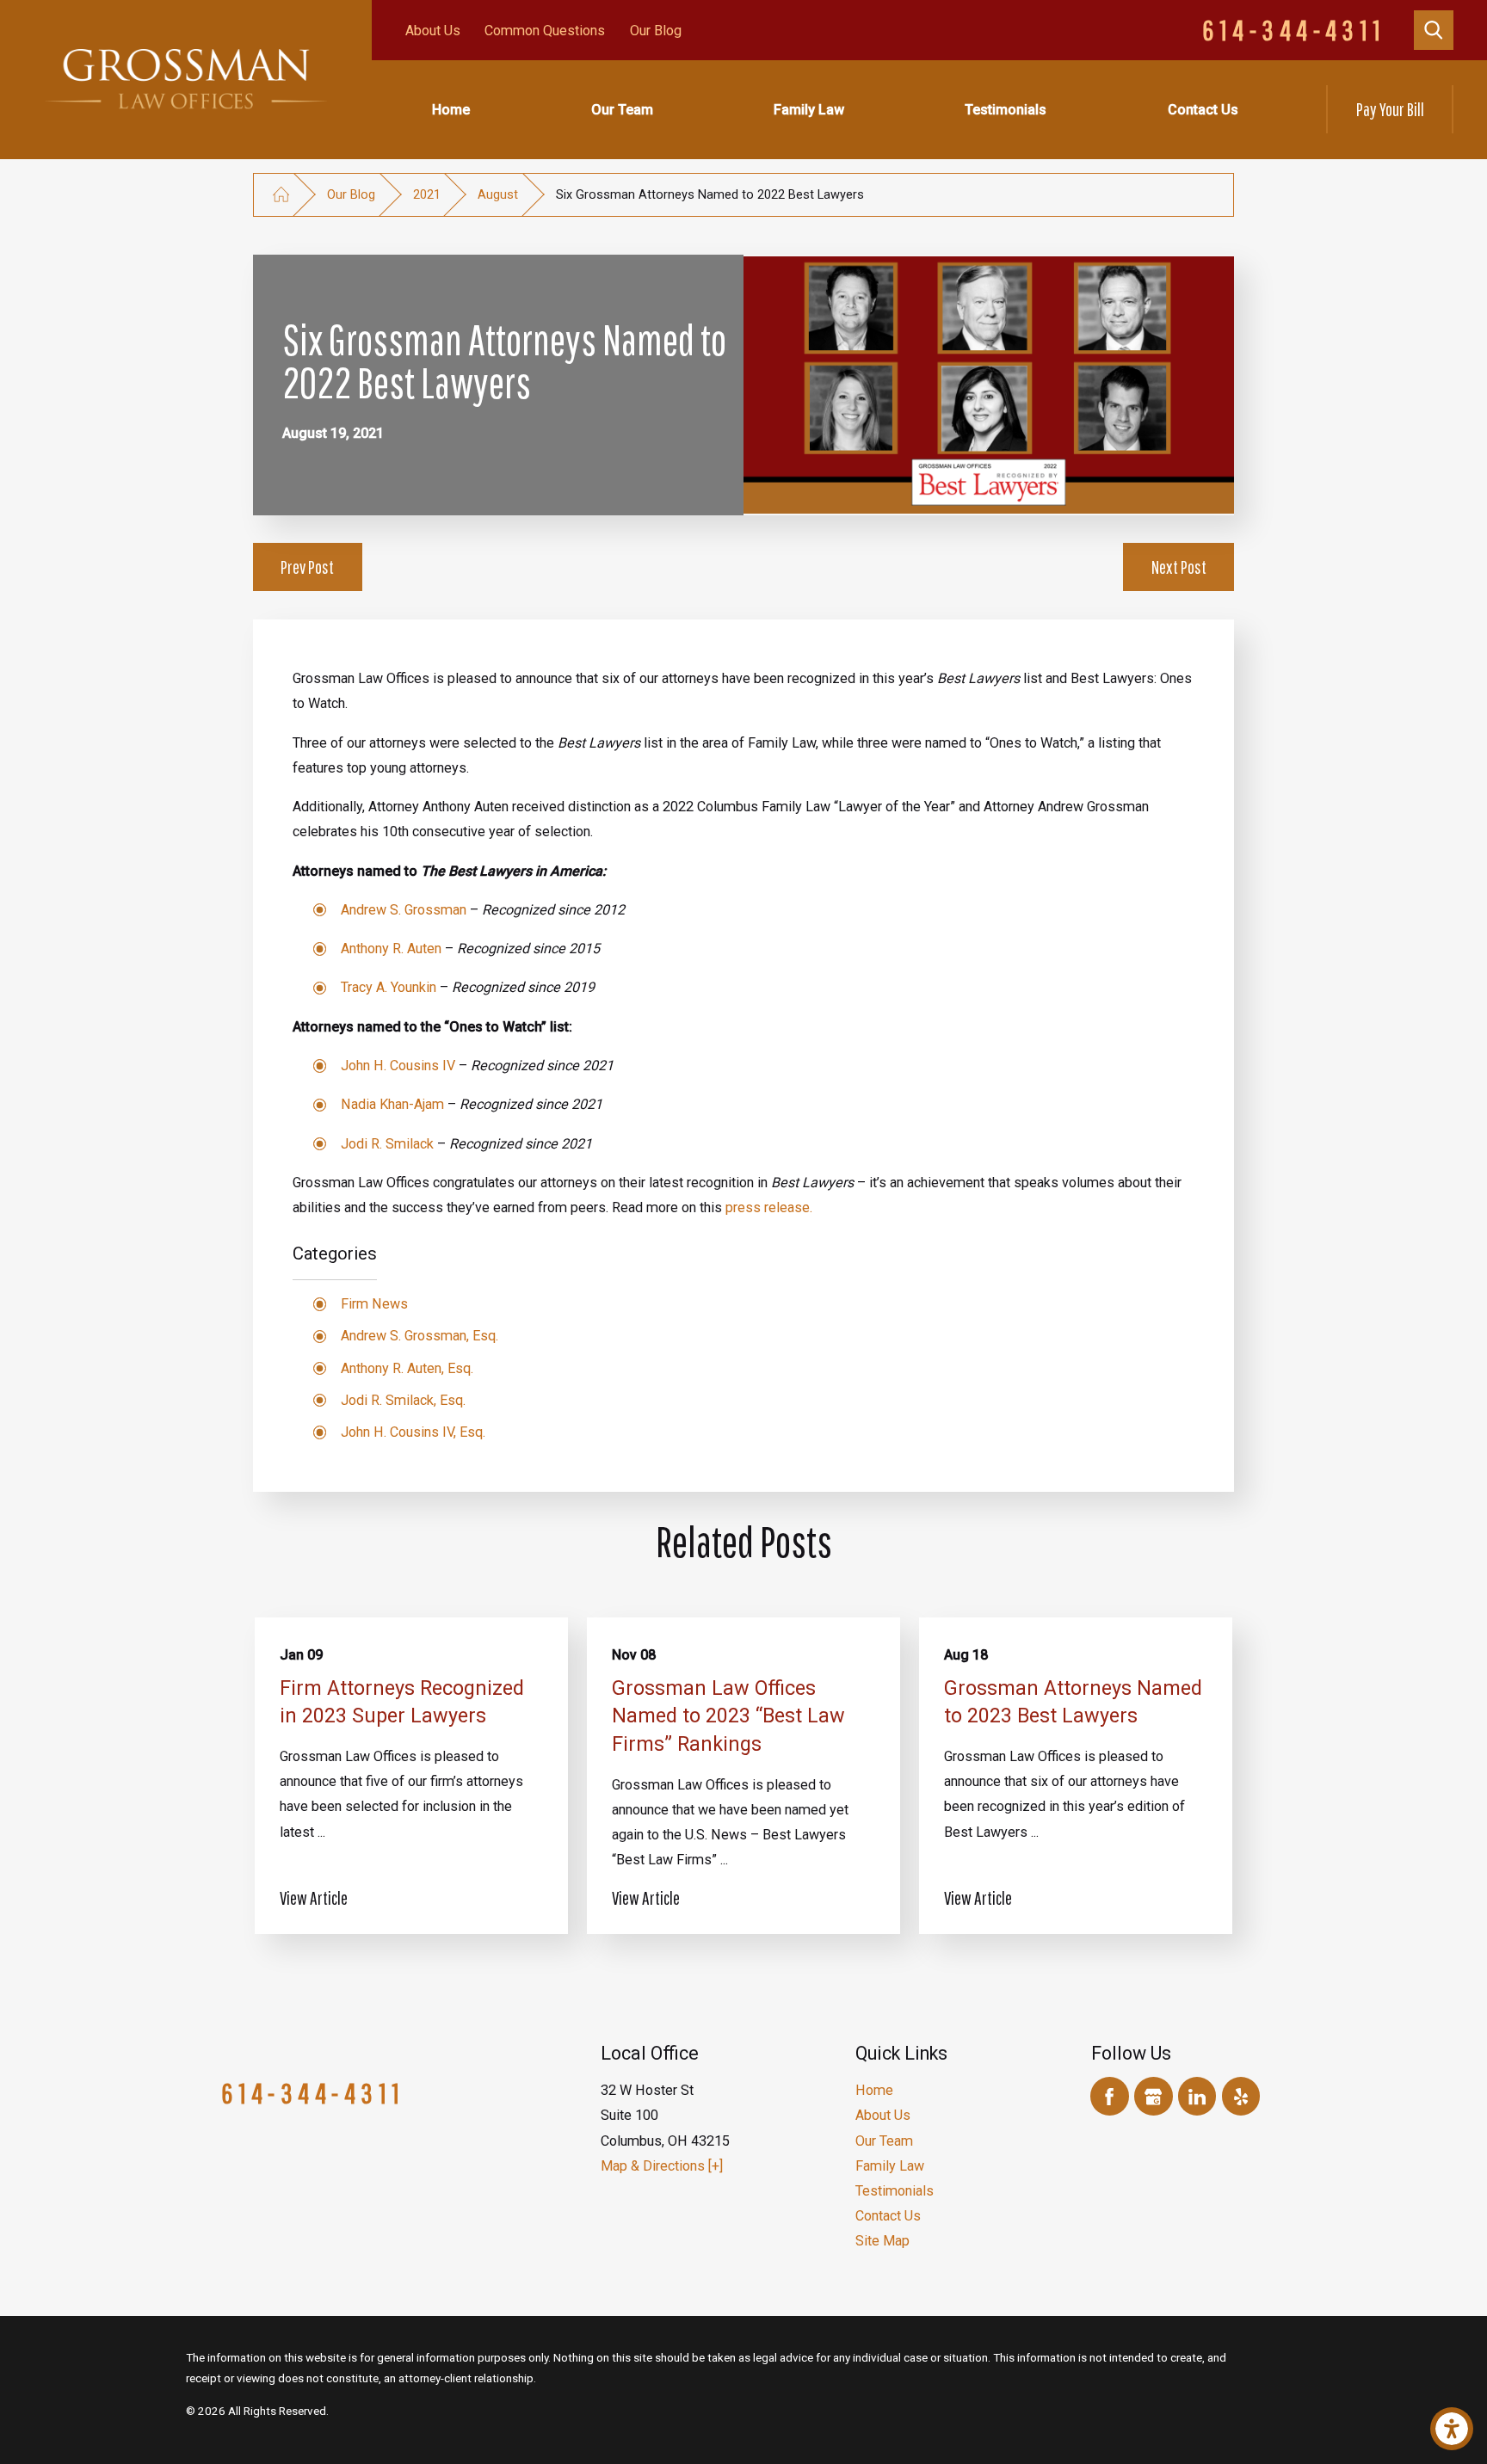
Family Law (809, 110)
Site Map (882, 2241)
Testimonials (1006, 110)
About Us (433, 31)
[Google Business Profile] (1154, 2096)
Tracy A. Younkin (389, 987)
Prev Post (307, 567)
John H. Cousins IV (398, 1066)
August (498, 194)
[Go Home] (281, 194)
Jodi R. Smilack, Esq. (403, 1400)
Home (451, 110)
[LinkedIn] (1197, 2096)
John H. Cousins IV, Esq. (413, 1432)
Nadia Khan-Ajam (392, 1104)
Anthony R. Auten (391, 949)
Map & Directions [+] (662, 2166)
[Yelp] (1241, 2096)
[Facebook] (1110, 2096)
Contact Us (1203, 110)
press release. (769, 1207)
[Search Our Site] (1434, 30)
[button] (1452, 2429)
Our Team (622, 110)
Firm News (374, 1304)
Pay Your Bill (1390, 109)
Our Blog (656, 31)
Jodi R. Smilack (387, 1144)
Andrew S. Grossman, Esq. (420, 1336)
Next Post (1179, 567)
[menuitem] (451, 109)
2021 (427, 194)
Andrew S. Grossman (404, 910)
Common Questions (545, 31)
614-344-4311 (1294, 30)
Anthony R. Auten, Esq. (407, 1368)
